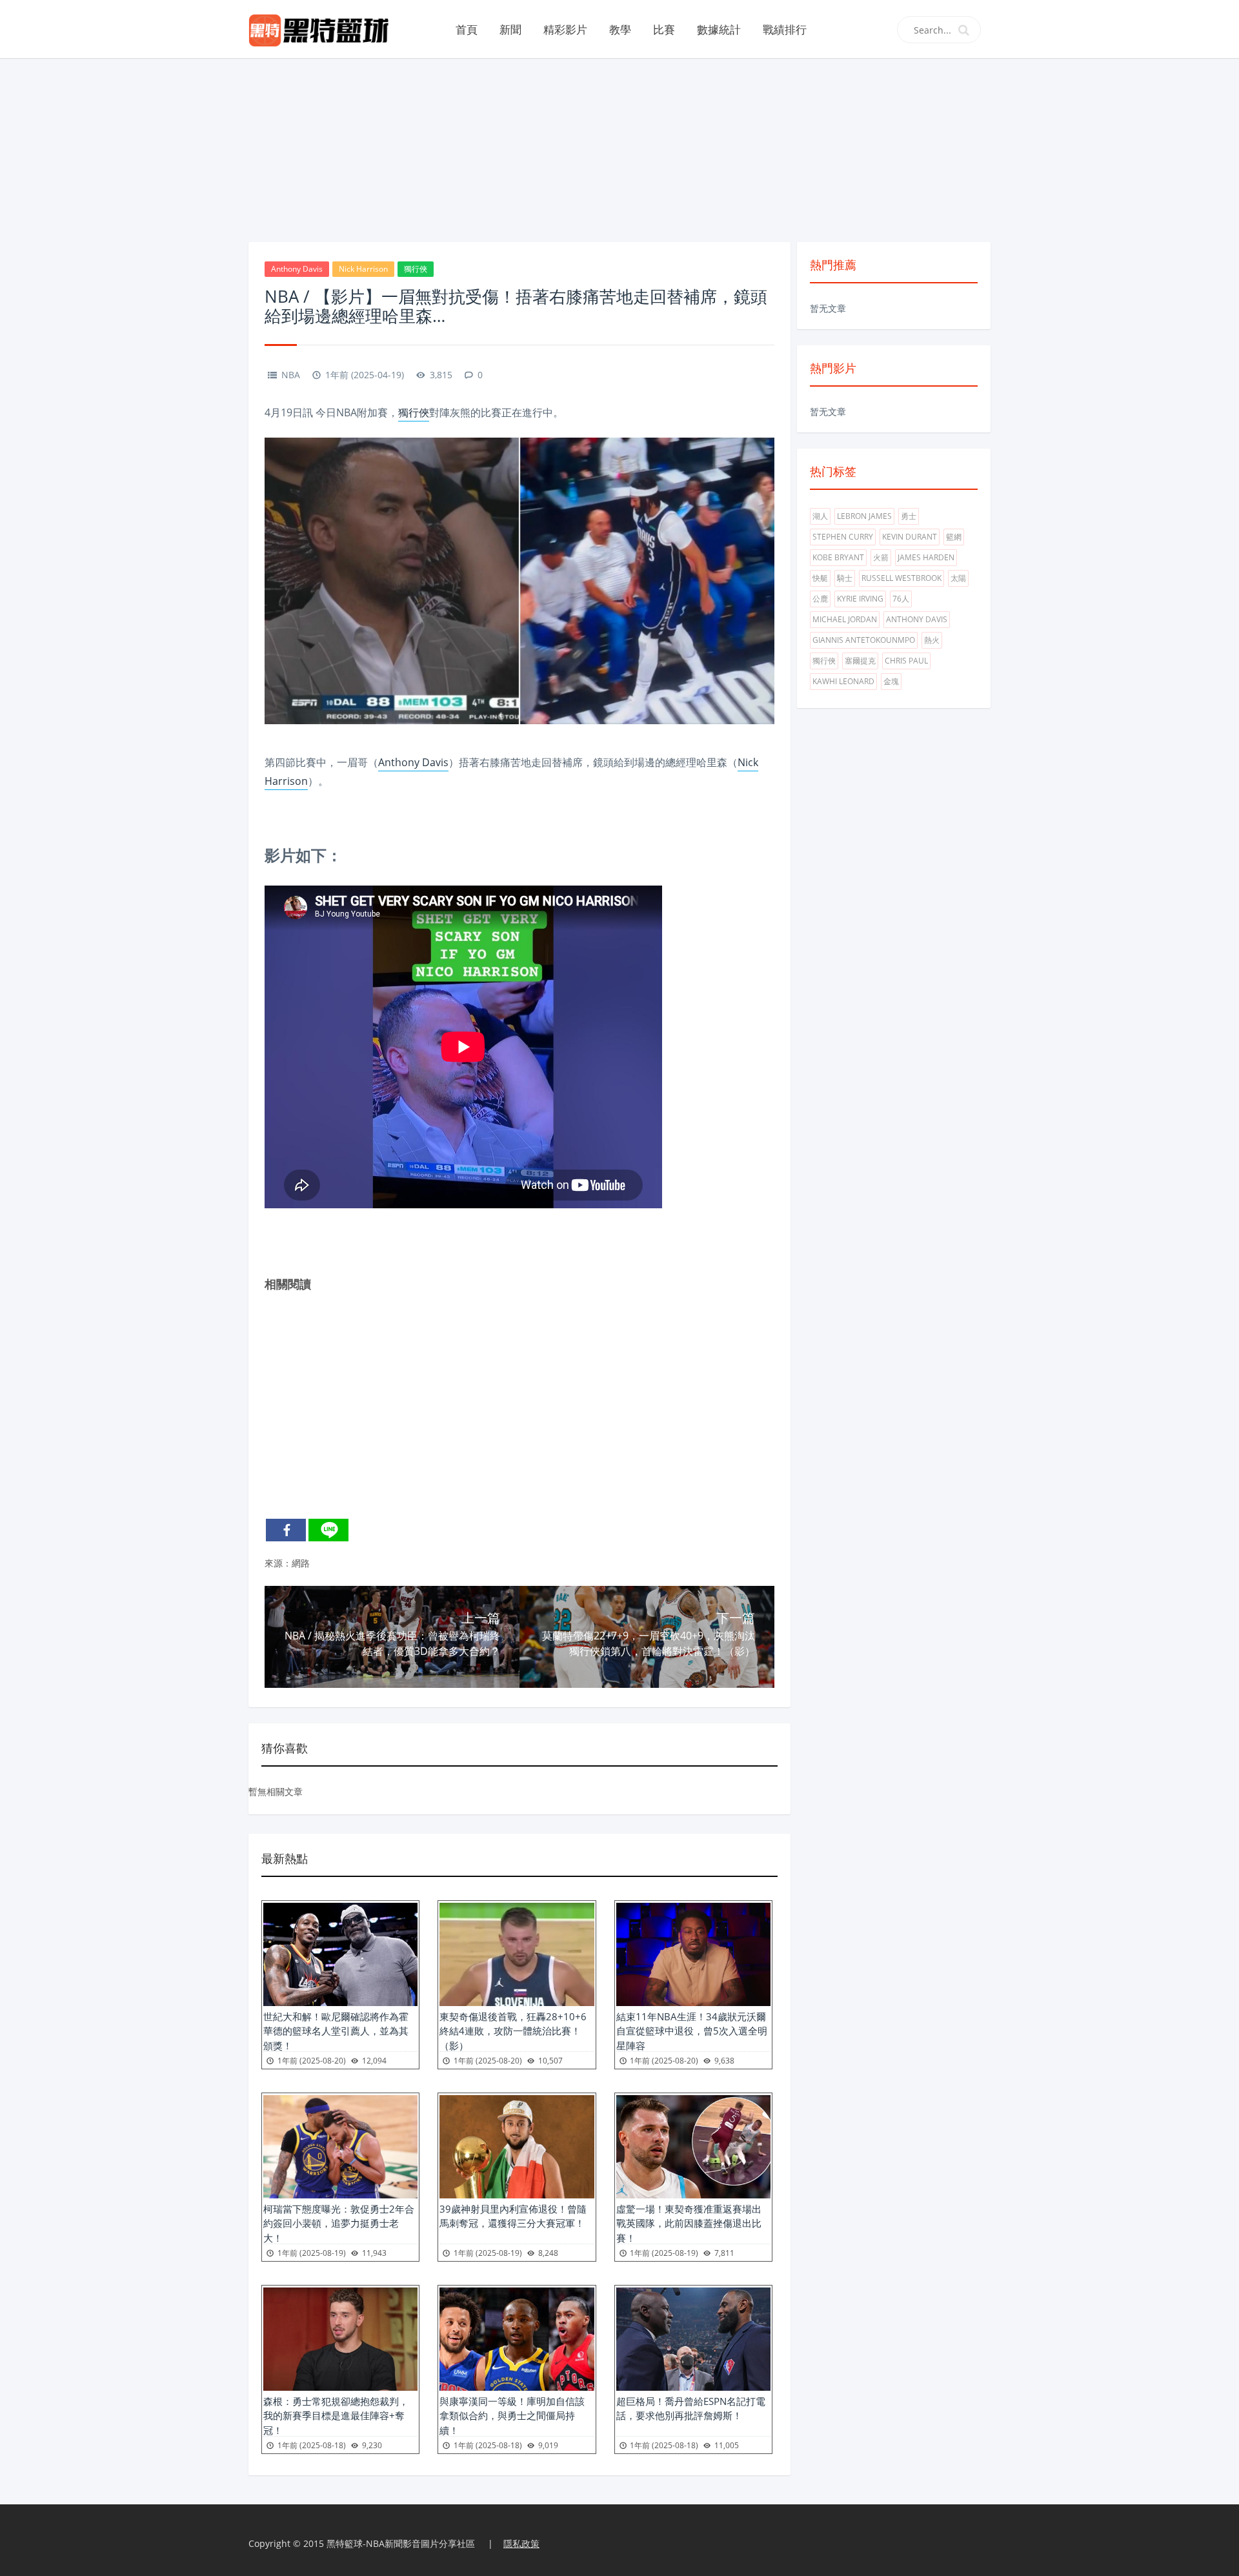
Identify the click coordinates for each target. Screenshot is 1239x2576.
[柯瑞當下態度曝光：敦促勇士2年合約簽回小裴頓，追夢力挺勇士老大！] (340, 2147)
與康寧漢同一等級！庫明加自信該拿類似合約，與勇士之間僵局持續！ (512, 2416)
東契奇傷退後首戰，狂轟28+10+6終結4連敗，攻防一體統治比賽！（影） (513, 2031)
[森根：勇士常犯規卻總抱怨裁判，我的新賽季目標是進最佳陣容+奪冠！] (340, 2339)
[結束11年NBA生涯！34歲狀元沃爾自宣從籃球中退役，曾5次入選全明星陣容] (693, 1954)
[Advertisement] (619, 148)
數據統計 (719, 29)
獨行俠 (416, 269)
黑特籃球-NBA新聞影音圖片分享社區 (401, 2543)
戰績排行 (785, 29)
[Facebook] (286, 1530)
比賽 (664, 29)
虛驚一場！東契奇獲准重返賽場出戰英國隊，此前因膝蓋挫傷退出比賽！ (689, 2223)
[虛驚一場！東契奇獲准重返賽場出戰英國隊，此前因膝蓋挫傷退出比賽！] (693, 2147)
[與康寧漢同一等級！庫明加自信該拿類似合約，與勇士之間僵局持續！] (517, 2339)
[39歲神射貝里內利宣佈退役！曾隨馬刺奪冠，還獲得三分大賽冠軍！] (517, 2147)
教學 (620, 29)
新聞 (510, 29)
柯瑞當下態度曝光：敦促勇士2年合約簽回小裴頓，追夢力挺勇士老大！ (339, 2223)
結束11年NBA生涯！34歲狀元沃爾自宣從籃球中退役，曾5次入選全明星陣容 (692, 2031)
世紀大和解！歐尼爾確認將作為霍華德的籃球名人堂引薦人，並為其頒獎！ (336, 2031)
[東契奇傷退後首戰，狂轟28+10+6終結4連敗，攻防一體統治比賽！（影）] (517, 1954)
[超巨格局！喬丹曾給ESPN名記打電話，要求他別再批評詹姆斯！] (693, 2339)
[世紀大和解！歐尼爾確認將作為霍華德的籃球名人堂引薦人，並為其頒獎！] (340, 1954)
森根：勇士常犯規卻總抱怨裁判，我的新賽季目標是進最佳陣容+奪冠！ (336, 2416)
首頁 (467, 29)
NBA (291, 375)
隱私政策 (521, 2543)
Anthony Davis (297, 269)
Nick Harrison (363, 269)
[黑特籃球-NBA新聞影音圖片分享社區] (324, 29)
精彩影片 (565, 29)
